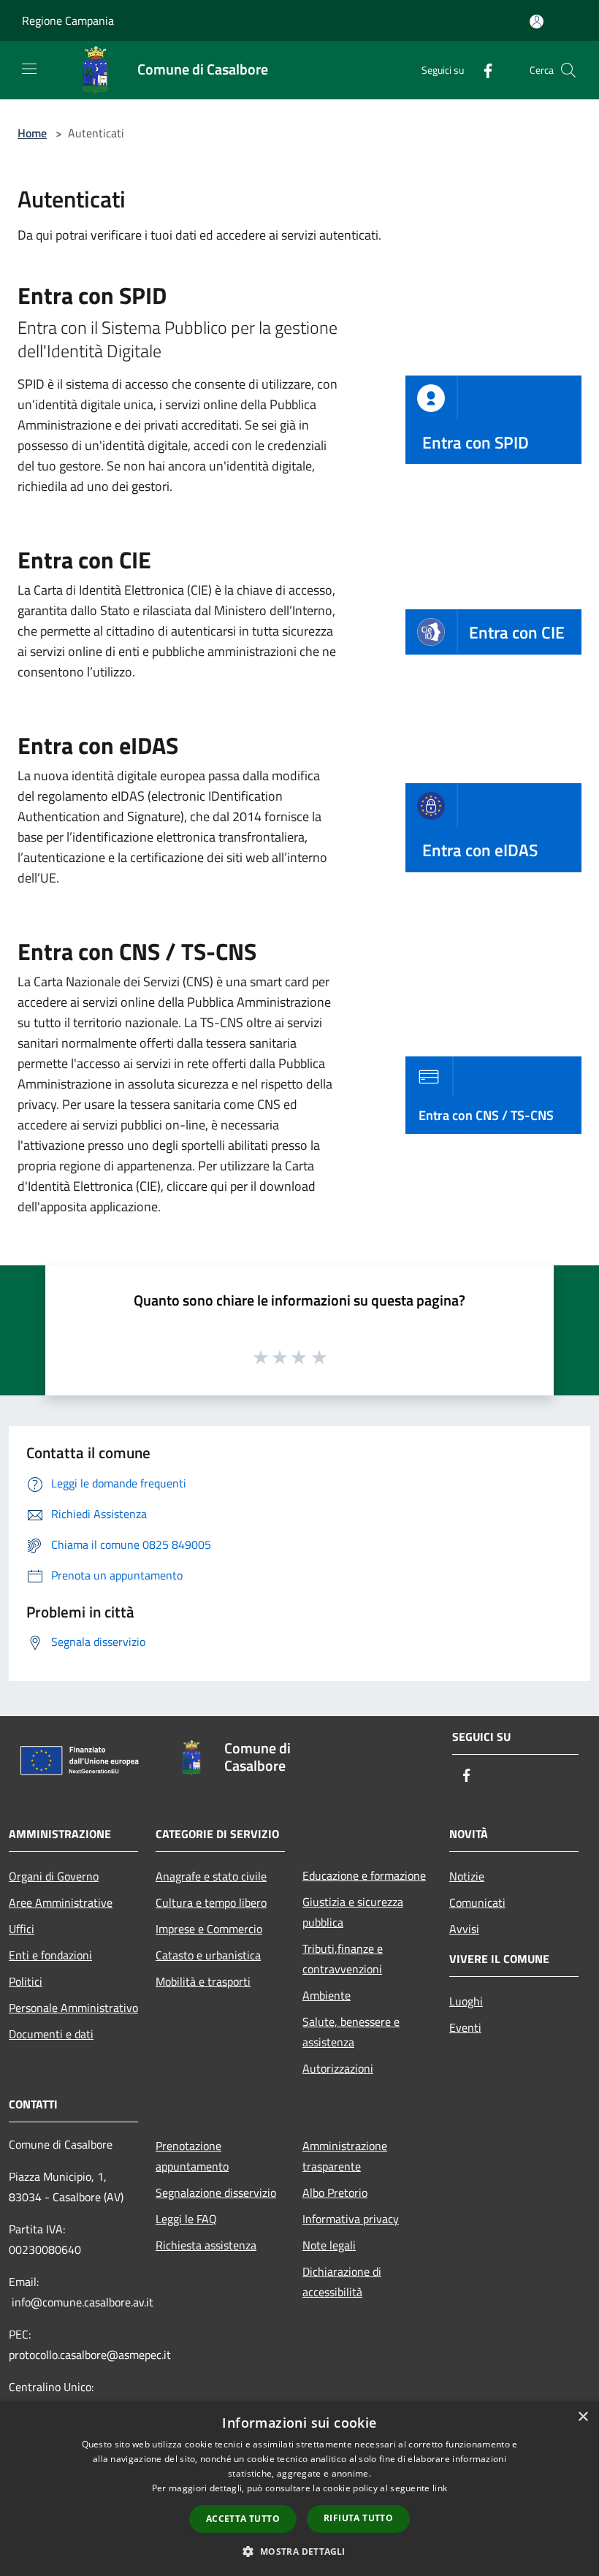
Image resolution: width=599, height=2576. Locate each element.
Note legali (329, 2245)
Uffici (22, 1929)
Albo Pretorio (335, 2192)
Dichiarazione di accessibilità (342, 2282)
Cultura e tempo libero (211, 1902)
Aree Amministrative (61, 1902)
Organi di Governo (54, 1876)
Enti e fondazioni (50, 1955)
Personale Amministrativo (73, 2008)
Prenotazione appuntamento (192, 2156)
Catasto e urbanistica (208, 1955)
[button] (299, 2551)
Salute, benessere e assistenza (351, 2032)
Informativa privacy (351, 2219)
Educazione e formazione (364, 1875)
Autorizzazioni (338, 2068)
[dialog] (299, 2489)
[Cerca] (568, 70)
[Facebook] (482, 70)
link (440, 2488)
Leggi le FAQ (186, 2219)
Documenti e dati (51, 2034)
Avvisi (464, 1929)
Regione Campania (68, 20)
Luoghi (466, 2001)
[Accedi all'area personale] (537, 22)
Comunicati (477, 1902)
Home (32, 133)
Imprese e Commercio (209, 1929)
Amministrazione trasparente (345, 2156)
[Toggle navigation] (29, 69)
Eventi (465, 2027)
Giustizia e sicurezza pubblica (353, 1912)
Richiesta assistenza (206, 2245)
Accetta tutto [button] (243, 2519)
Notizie (467, 1876)
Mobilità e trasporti (203, 1981)
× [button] (583, 2417)
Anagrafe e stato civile (211, 1876)
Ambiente (327, 1995)
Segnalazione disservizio (216, 2192)
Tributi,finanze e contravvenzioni (343, 1959)
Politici (26, 1981)
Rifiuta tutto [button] (358, 2518)
